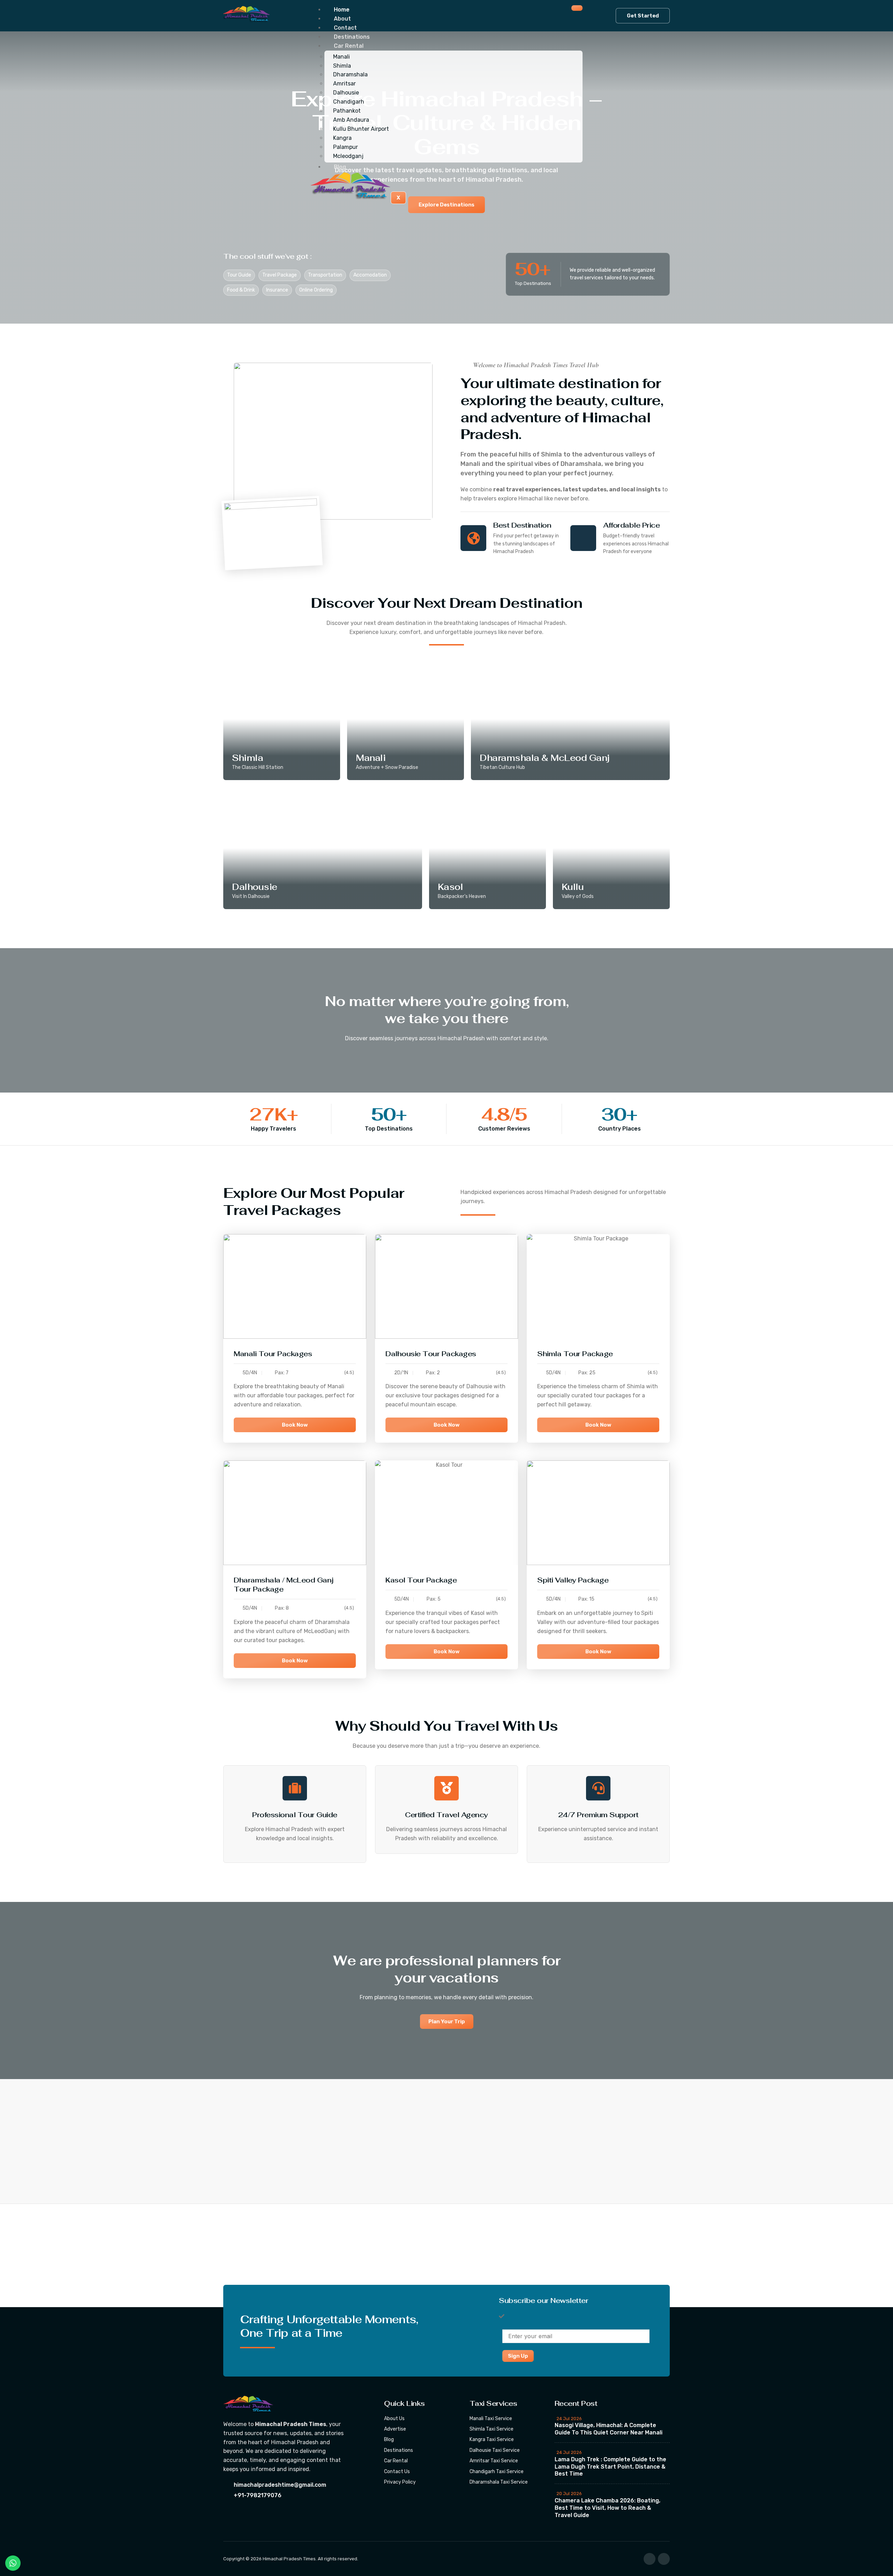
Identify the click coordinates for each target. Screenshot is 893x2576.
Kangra (342, 138)
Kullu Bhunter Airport (361, 129)
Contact (345, 28)
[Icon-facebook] (650, 2559)
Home (342, 10)
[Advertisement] (209, 2256)
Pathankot (347, 111)
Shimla (342, 66)
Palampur (346, 147)
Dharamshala (350, 74)
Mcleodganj (348, 156)
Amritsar (344, 84)
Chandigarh (349, 102)
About (342, 19)
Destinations (352, 37)
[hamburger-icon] (577, 8)
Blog (340, 167)
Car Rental (349, 46)
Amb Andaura (351, 120)
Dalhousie (346, 93)
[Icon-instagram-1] (664, 2559)
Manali (342, 57)
